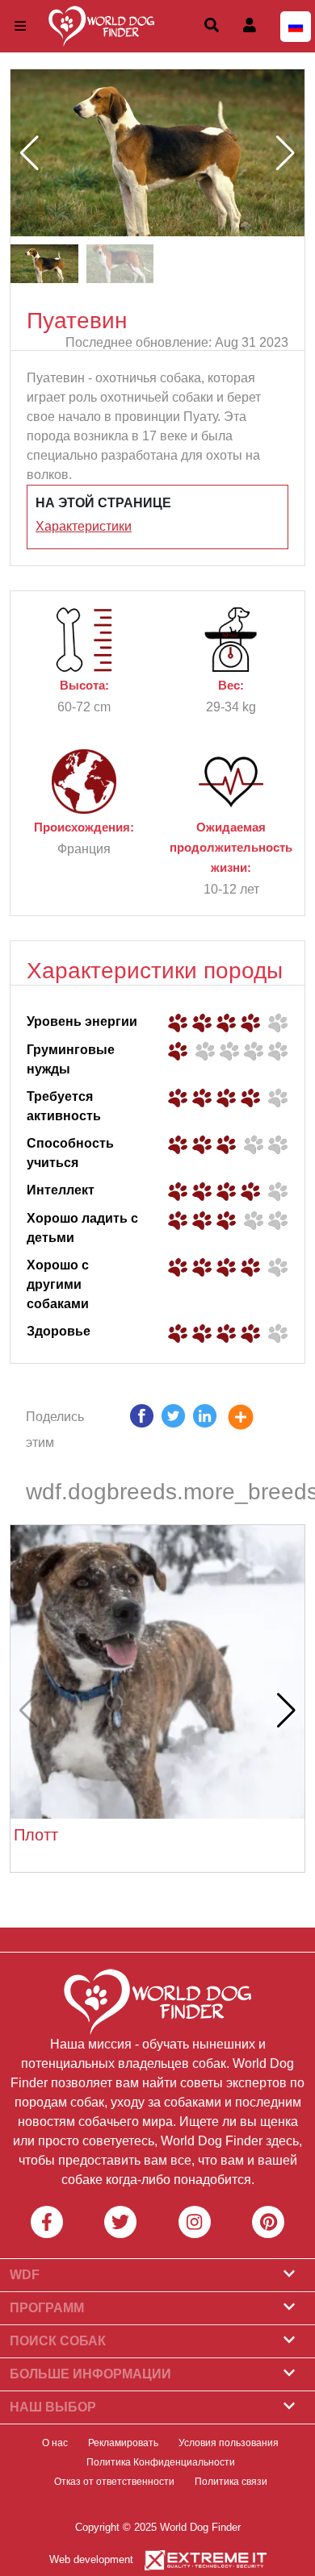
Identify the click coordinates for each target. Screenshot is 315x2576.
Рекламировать (123, 2443)
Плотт (36, 1835)
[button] (286, 153)
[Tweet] (173, 1430)
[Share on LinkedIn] (205, 1430)
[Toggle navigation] (20, 26)
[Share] (253, 1430)
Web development (91, 2559)
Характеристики (84, 526)
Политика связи (231, 2482)
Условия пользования (229, 2443)
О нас (55, 2443)
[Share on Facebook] (142, 1430)
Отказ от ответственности (114, 2482)
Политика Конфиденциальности (161, 2462)
